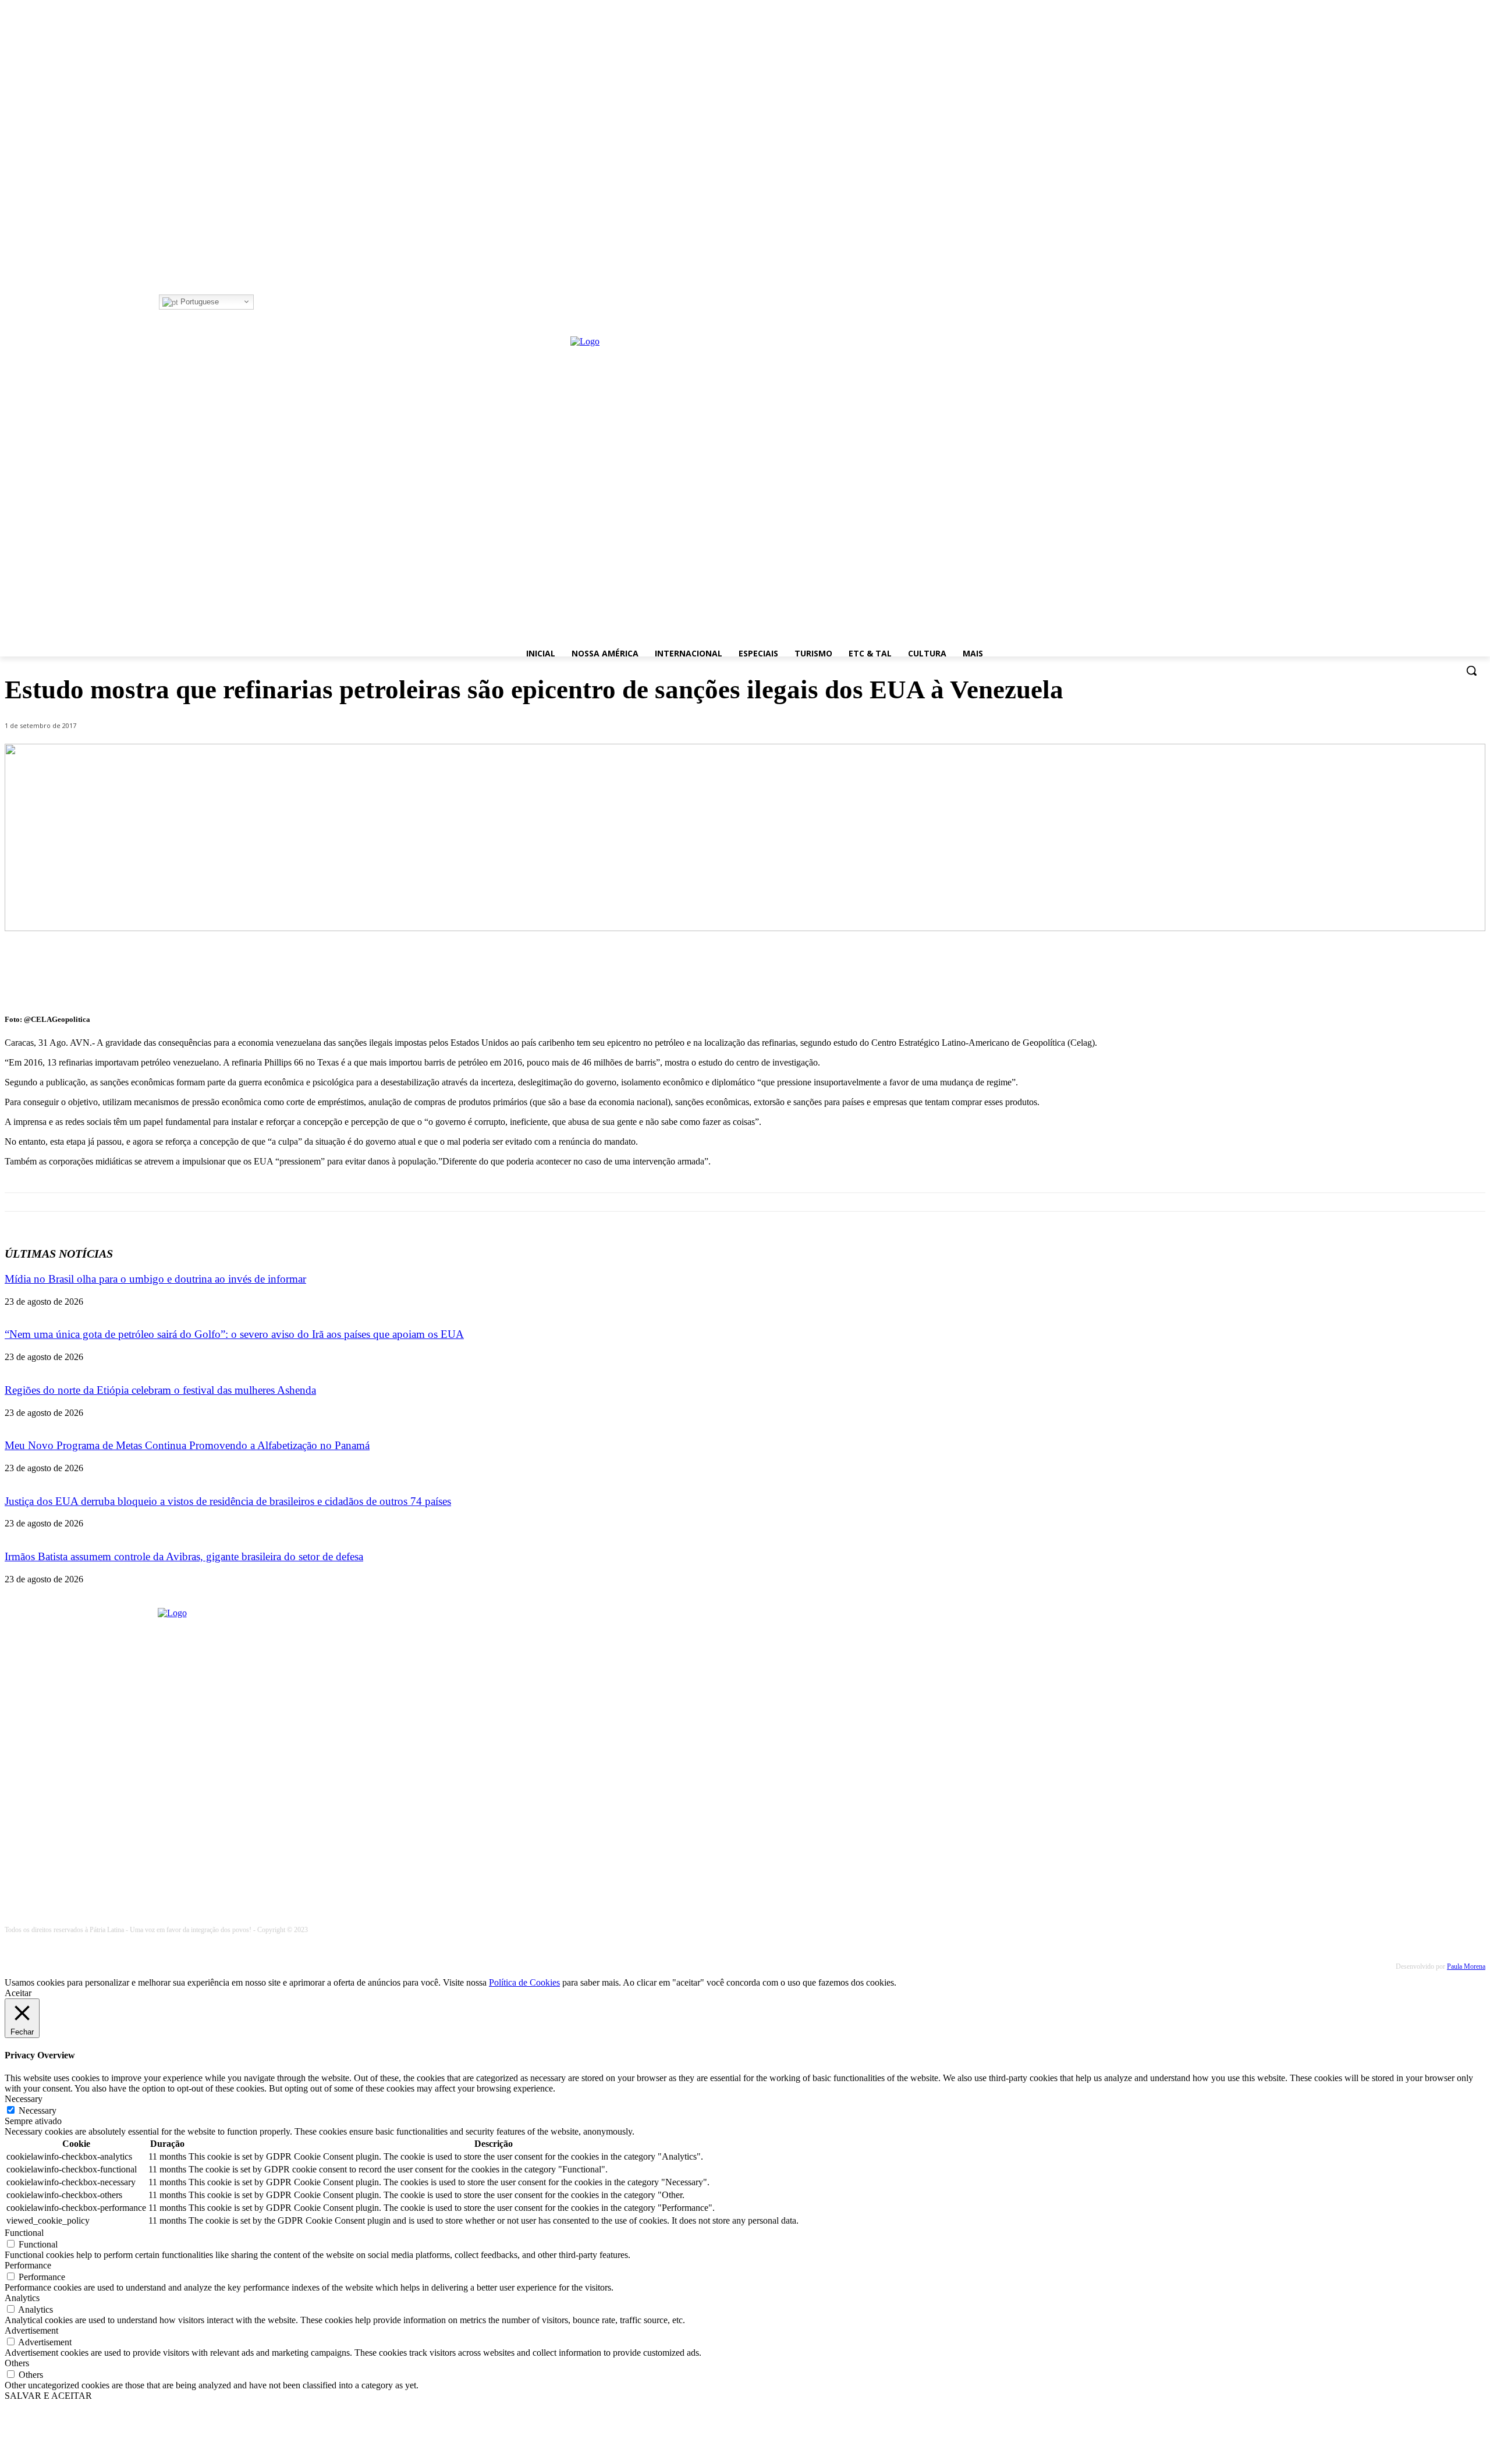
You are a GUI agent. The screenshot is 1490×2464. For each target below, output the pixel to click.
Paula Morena (1466, 1966)
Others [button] (17, 2363)
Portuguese (198, 302)
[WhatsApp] (1423, 972)
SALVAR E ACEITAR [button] (48, 2396)
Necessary (38, 2110)
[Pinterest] (1381, 972)
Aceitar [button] (18, 1993)
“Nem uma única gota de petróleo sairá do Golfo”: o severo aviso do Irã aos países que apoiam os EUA (234, 1334)
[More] (1466, 972)
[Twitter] (294, 302)
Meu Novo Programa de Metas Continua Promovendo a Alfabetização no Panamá (187, 1445)
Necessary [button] (24, 2099)
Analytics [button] (22, 2298)
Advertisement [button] (31, 2330)
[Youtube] (310, 302)
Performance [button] (28, 2265)
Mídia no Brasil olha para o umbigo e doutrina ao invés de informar (155, 1279)
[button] (1471, 670)
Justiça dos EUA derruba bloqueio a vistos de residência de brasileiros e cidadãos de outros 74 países (228, 1501)
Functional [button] (24, 2233)
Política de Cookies (524, 1982)
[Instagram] (278, 302)
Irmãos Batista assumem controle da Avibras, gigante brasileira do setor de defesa (184, 1556)
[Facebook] (262, 302)
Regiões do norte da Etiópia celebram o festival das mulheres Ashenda (160, 1390)
